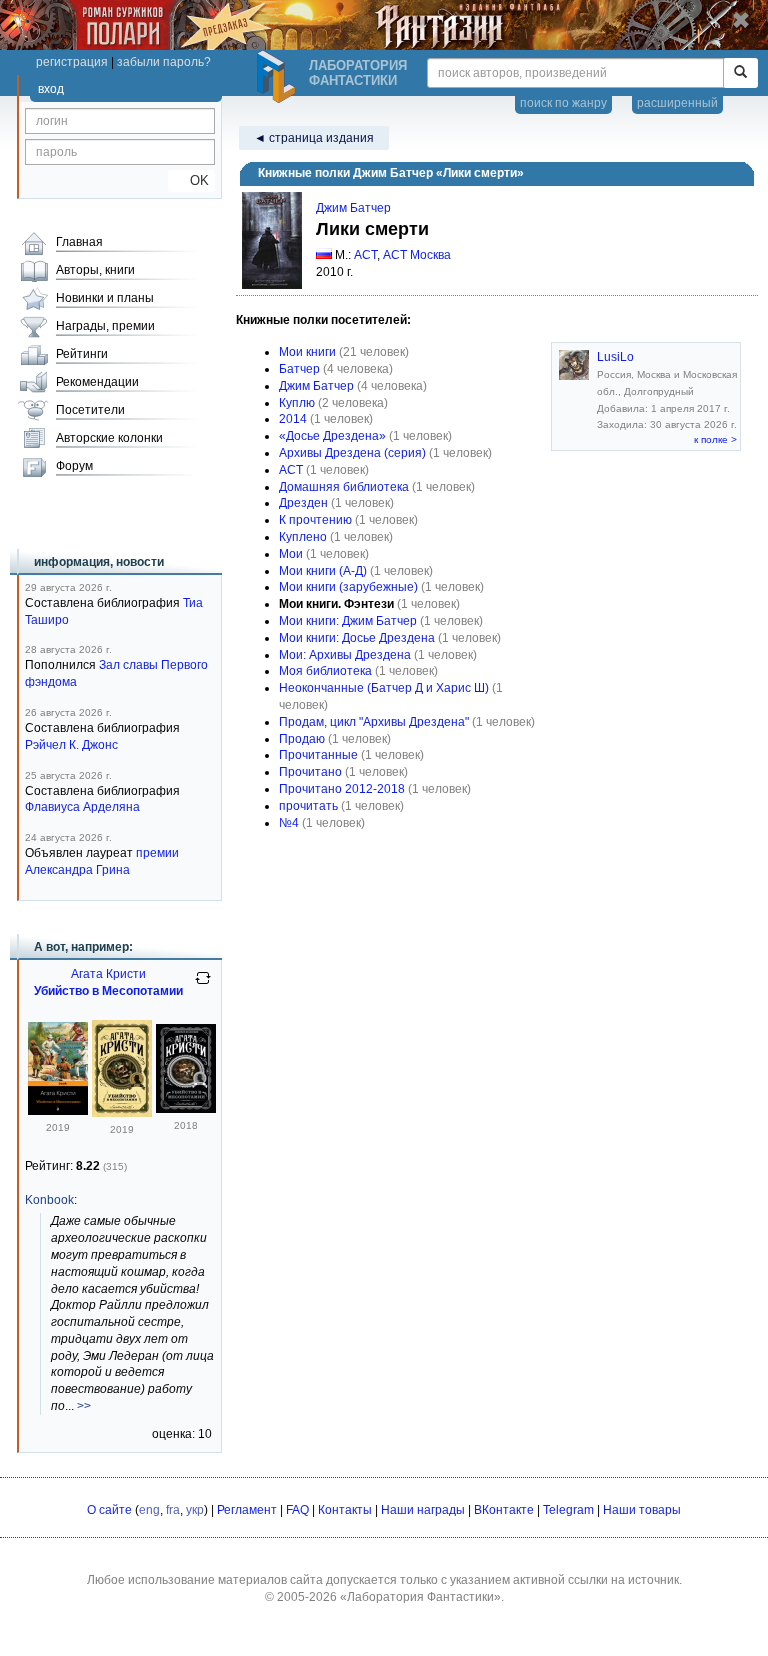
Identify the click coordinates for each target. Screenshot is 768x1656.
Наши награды (423, 1510)
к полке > (715, 439)
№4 (289, 823)
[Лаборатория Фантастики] (279, 77)
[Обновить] (203, 986)
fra (173, 1510)
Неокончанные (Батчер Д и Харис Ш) (384, 688)
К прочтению (315, 520)
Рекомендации (97, 382)
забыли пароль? (164, 62)
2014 (293, 419)
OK (191, 180)
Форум (74, 466)
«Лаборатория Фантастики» (420, 1597)
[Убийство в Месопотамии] (58, 1111)
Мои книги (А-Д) (323, 571)
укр (195, 1510)
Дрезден (303, 503)
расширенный (677, 103)
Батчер (299, 369)
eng (149, 1510)
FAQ (297, 1510)
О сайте (109, 1510)
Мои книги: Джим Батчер (348, 621)
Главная (79, 242)
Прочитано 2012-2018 (342, 789)
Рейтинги (82, 354)
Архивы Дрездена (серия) (352, 453)
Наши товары (642, 1510)
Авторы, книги (95, 270)
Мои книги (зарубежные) (348, 587)
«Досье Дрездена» (332, 436)
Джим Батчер (353, 208)
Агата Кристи (108, 974)
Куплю (297, 403)
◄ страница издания (314, 138)
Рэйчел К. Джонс (71, 745)
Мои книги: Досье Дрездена (357, 638)
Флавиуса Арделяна (82, 807)
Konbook (49, 1200)
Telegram (568, 1510)
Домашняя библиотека (344, 487)
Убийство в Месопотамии (108, 991)
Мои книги (307, 352)
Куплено (303, 537)
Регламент (247, 1510)
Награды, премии (105, 326)
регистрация (72, 62)
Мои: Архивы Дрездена (345, 655)
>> (84, 1406)
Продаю (302, 739)
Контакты (345, 1510)
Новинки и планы (105, 298)
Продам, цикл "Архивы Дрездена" (374, 722)
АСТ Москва (417, 255)
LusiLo (615, 357)
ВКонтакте (504, 1510)
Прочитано (310, 772)
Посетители (90, 410)
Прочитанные (318, 755)
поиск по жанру (563, 103)
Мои (291, 554)
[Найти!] (740, 73)
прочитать (308, 806)
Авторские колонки (109, 438)
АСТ (365, 255)
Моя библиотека (325, 671)
